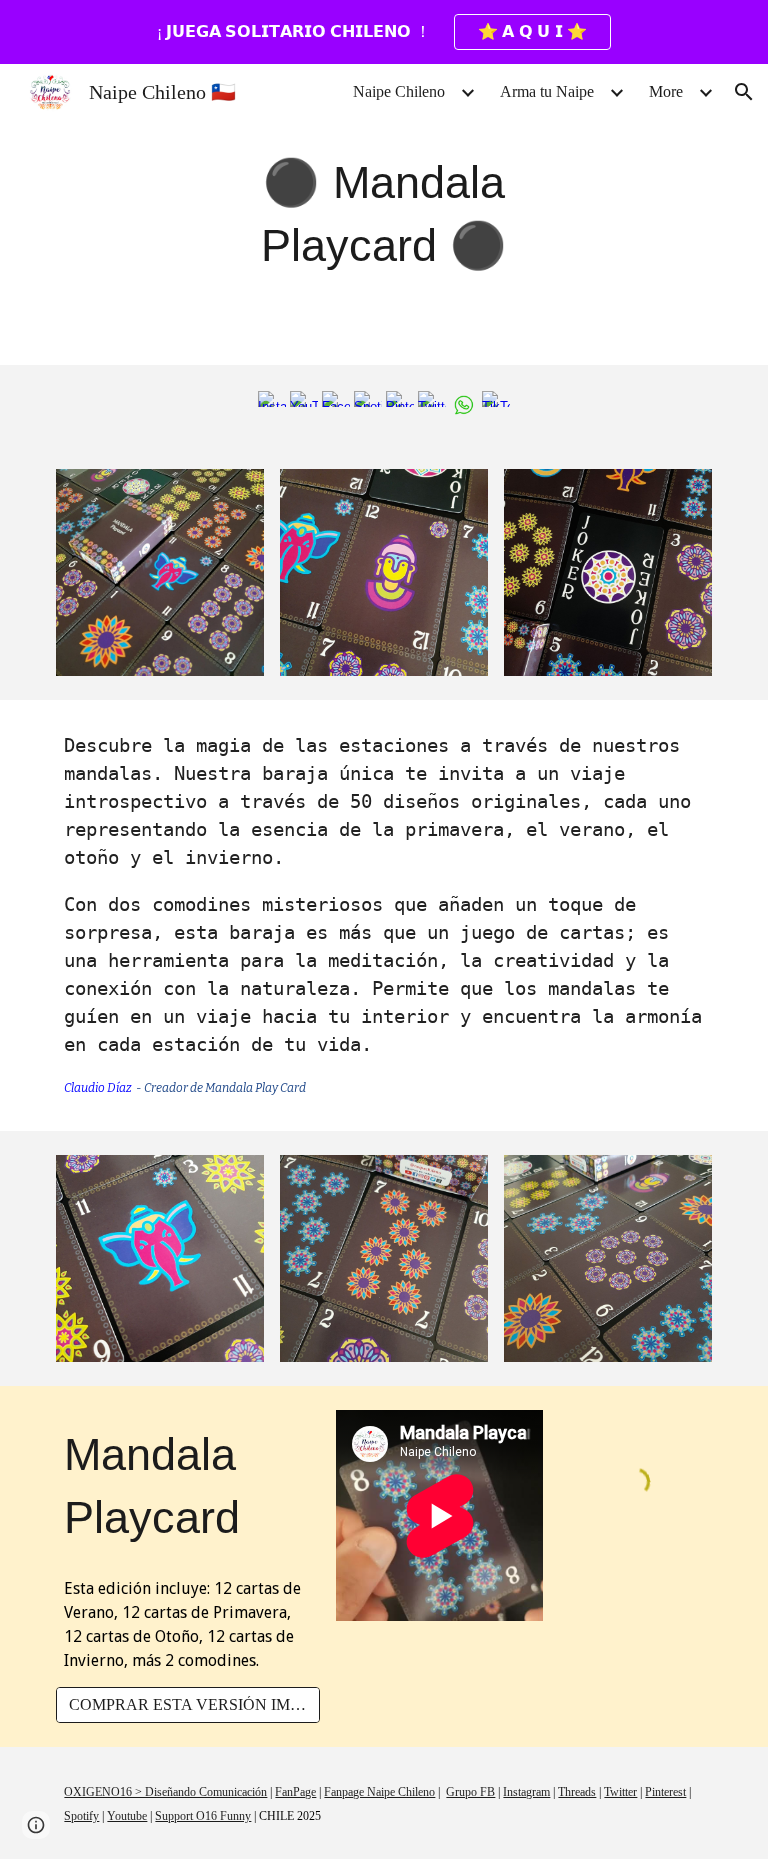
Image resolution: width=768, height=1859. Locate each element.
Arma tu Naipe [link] (547, 91)
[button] (744, 92)
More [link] (666, 91)
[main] (383, 214)
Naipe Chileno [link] (399, 91)
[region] (384, 32)
